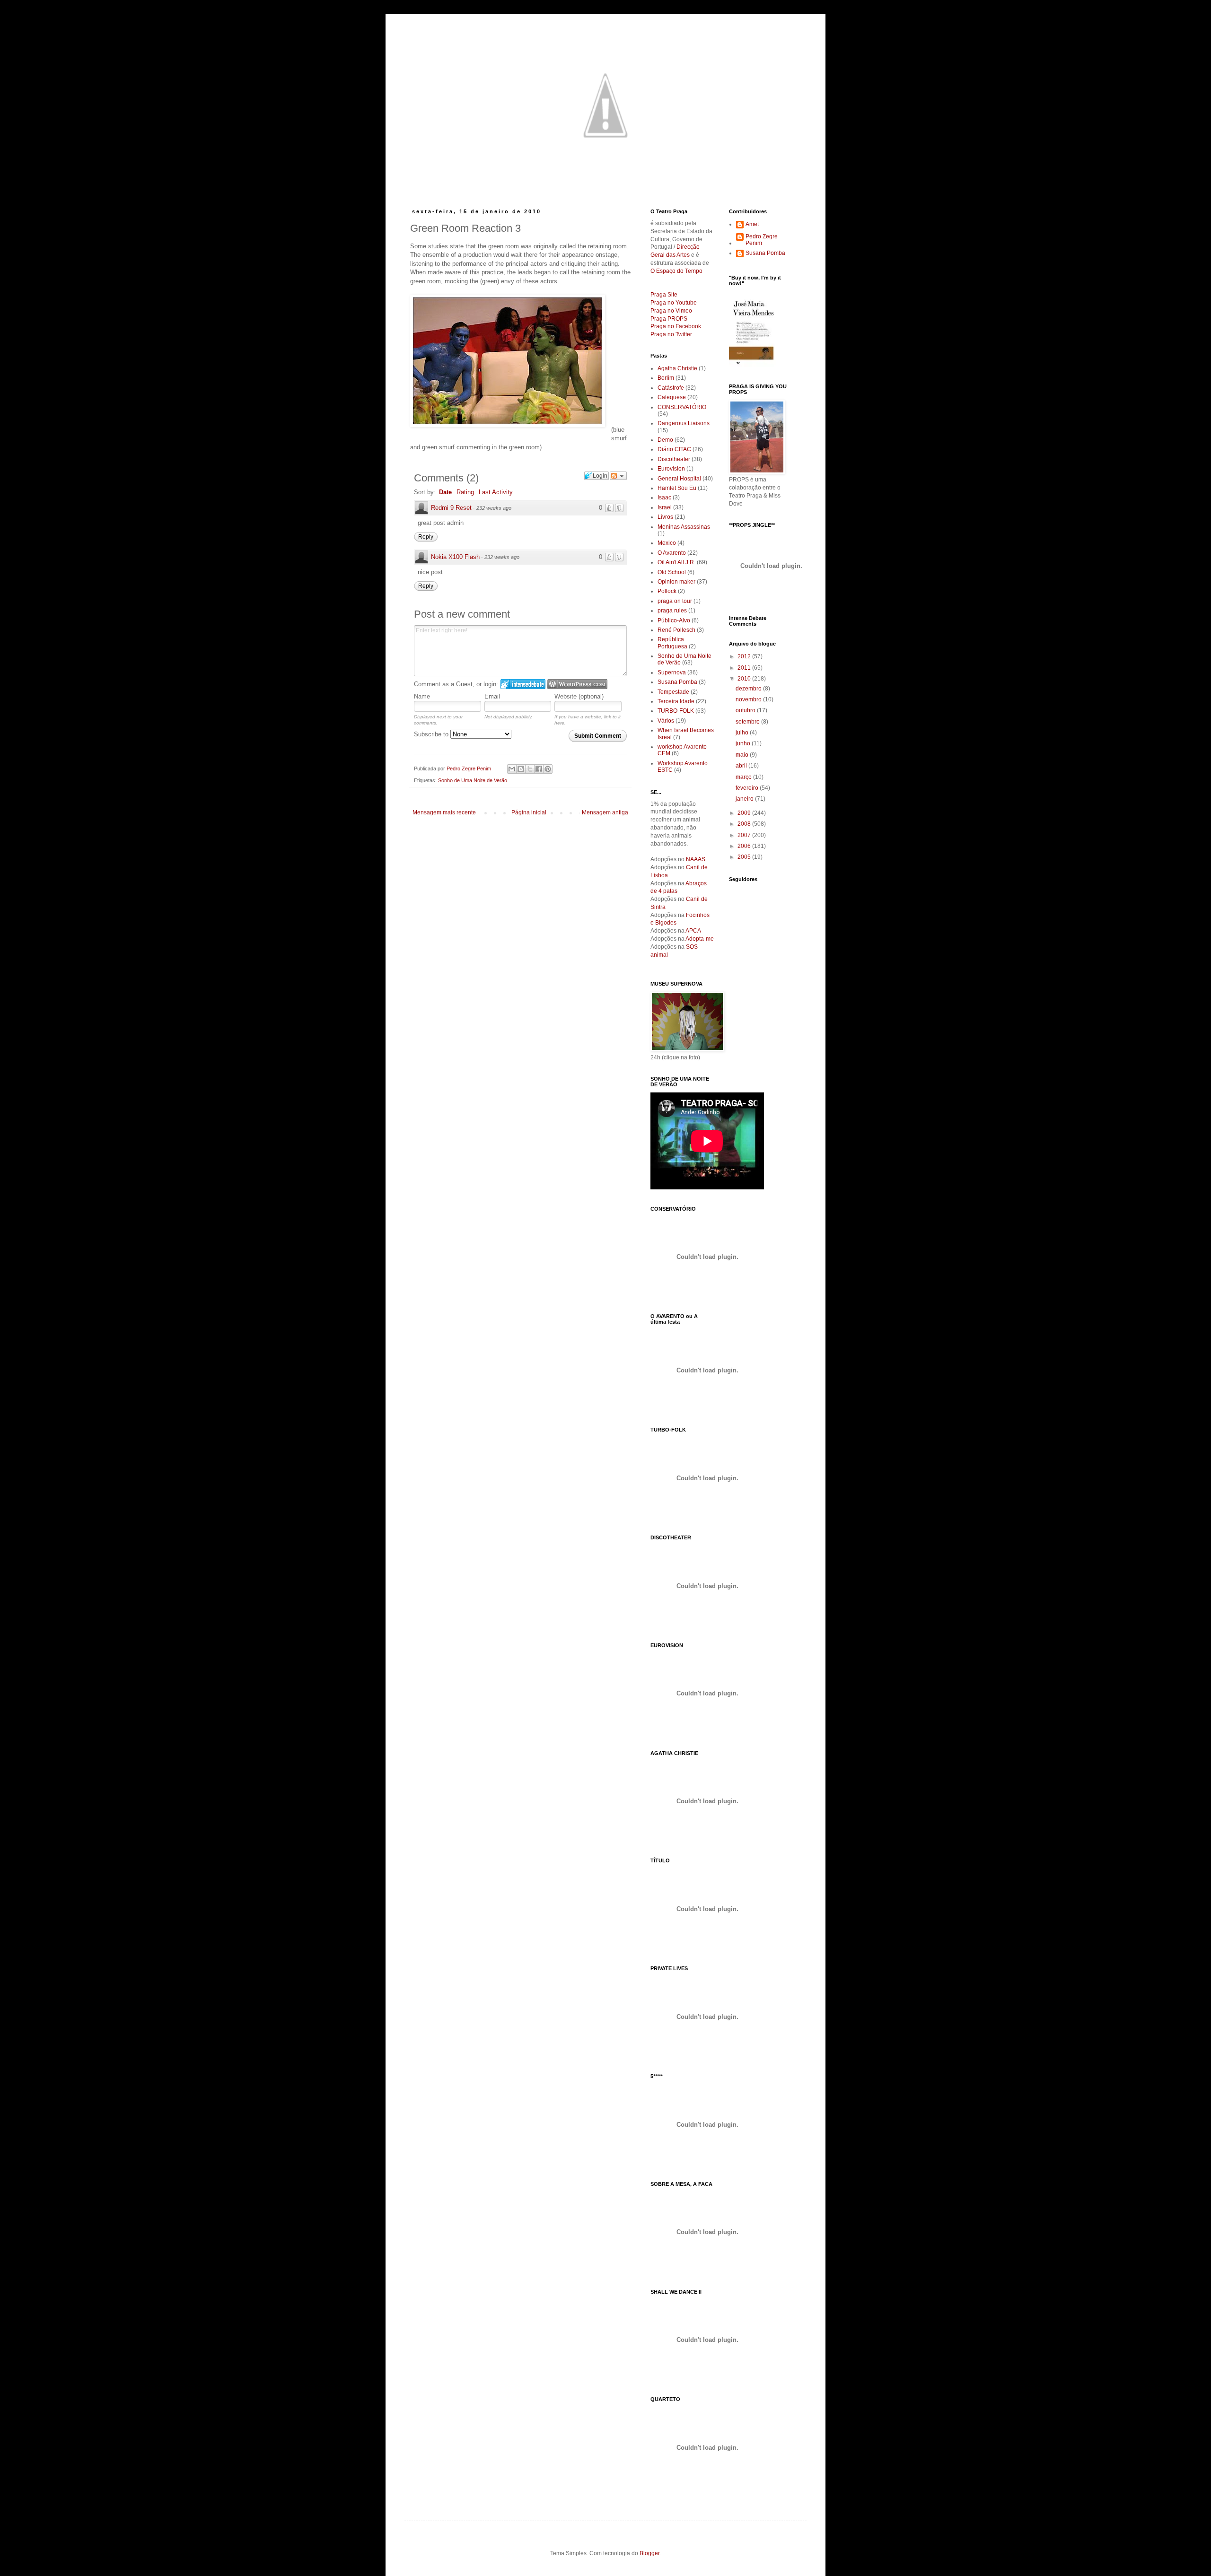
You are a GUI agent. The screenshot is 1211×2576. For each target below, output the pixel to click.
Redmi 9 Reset (451, 508)
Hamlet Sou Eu (677, 488)
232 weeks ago (494, 508)
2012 (745, 656)
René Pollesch (676, 630)
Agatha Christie (677, 368)
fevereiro (748, 788)
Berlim (666, 378)
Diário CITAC (674, 449)
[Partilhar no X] (530, 769)
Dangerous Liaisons (684, 423)
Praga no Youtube (674, 303)
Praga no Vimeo (671, 311)
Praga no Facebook (676, 326)
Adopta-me (700, 939)
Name (422, 696)
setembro (748, 722)
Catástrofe (671, 388)
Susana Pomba (677, 682)
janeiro (745, 799)
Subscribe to (432, 734)
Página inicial (529, 812)
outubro (746, 710)
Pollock (667, 591)
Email (492, 696)
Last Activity (496, 492)
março (744, 777)
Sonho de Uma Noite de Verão (473, 780)
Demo (665, 440)
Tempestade (673, 692)
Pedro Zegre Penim (762, 240)
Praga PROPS (669, 319)
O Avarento (672, 553)
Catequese (672, 397)
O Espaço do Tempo (676, 271)
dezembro (749, 689)
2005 (745, 857)
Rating (465, 492)
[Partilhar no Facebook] (539, 769)
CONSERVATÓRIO (682, 407)
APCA (693, 931)
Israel (665, 507)
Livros (665, 517)
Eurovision (671, 469)
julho (743, 733)
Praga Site (664, 295)
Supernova (672, 672)
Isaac (664, 498)
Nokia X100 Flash (455, 557)
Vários (666, 721)
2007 (745, 835)
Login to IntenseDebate (523, 684)
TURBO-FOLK (676, 711)
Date (445, 492)
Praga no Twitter (671, 334)
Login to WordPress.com (577, 684)
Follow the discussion (618, 476)
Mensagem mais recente (444, 812)
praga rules (672, 611)
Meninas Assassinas (684, 527)
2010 (745, 679)
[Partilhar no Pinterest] (548, 769)
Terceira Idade (676, 701)
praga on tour (675, 601)
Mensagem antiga (605, 812)
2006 (745, 846)
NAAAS (696, 859)
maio (743, 755)
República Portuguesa (672, 643)
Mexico (667, 543)
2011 (745, 668)
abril (742, 766)
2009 (745, 813)
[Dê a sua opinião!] (521, 769)
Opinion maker (676, 582)
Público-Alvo (674, 620)
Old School (672, 572)
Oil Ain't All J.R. (676, 562)
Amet (752, 224)
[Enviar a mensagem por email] (512, 769)
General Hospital (679, 479)
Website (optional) (579, 696)
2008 (745, 824)
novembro (749, 699)
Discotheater (674, 459)
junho (744, 743)
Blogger (649, 2553)
